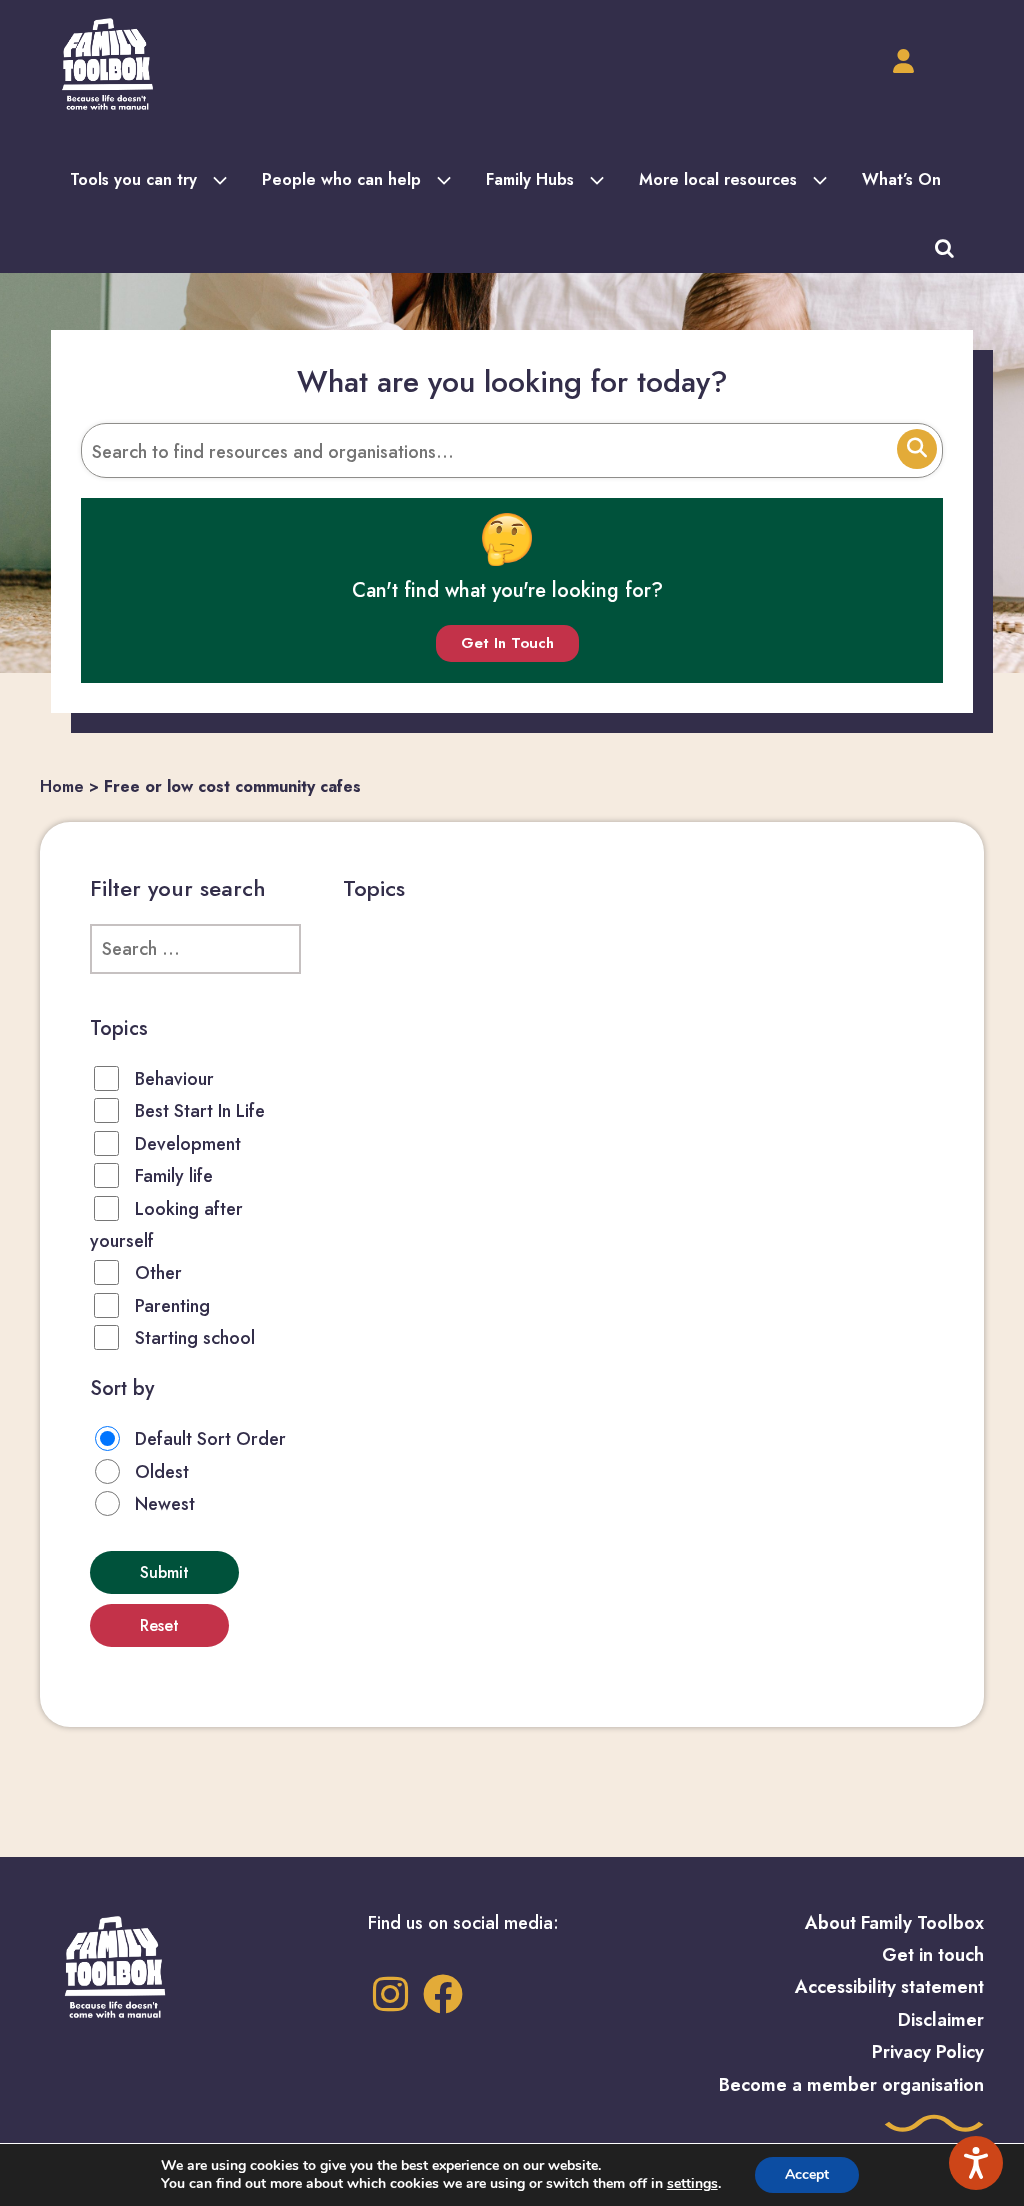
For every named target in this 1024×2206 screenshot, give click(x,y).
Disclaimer (941, 2020)
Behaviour (174, 1079)
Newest (165, 1504)
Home (62, 786)
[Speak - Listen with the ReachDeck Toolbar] (976, 2163)
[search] (944, 247)
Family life (174, 1176)
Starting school (195, 1338)
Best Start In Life (200, 1111)
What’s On (901, 179)
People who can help (341, 179)
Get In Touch (507, 643)
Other (158, 1273)
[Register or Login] (903, 61)
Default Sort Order (210, 1439)
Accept (807, 2174)
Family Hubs (530, 179)
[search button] (917, 449)
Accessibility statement (889, 1987)
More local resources (718, 179)
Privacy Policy (928, 2052)
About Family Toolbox (894, 1923)
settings (692, 2184)
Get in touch (933, 1955)
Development (188, 1144)
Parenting (172, 1306)
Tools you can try (133, 179)
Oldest (162, 1472)
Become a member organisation (851, 2085)
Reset (159, 1625)
